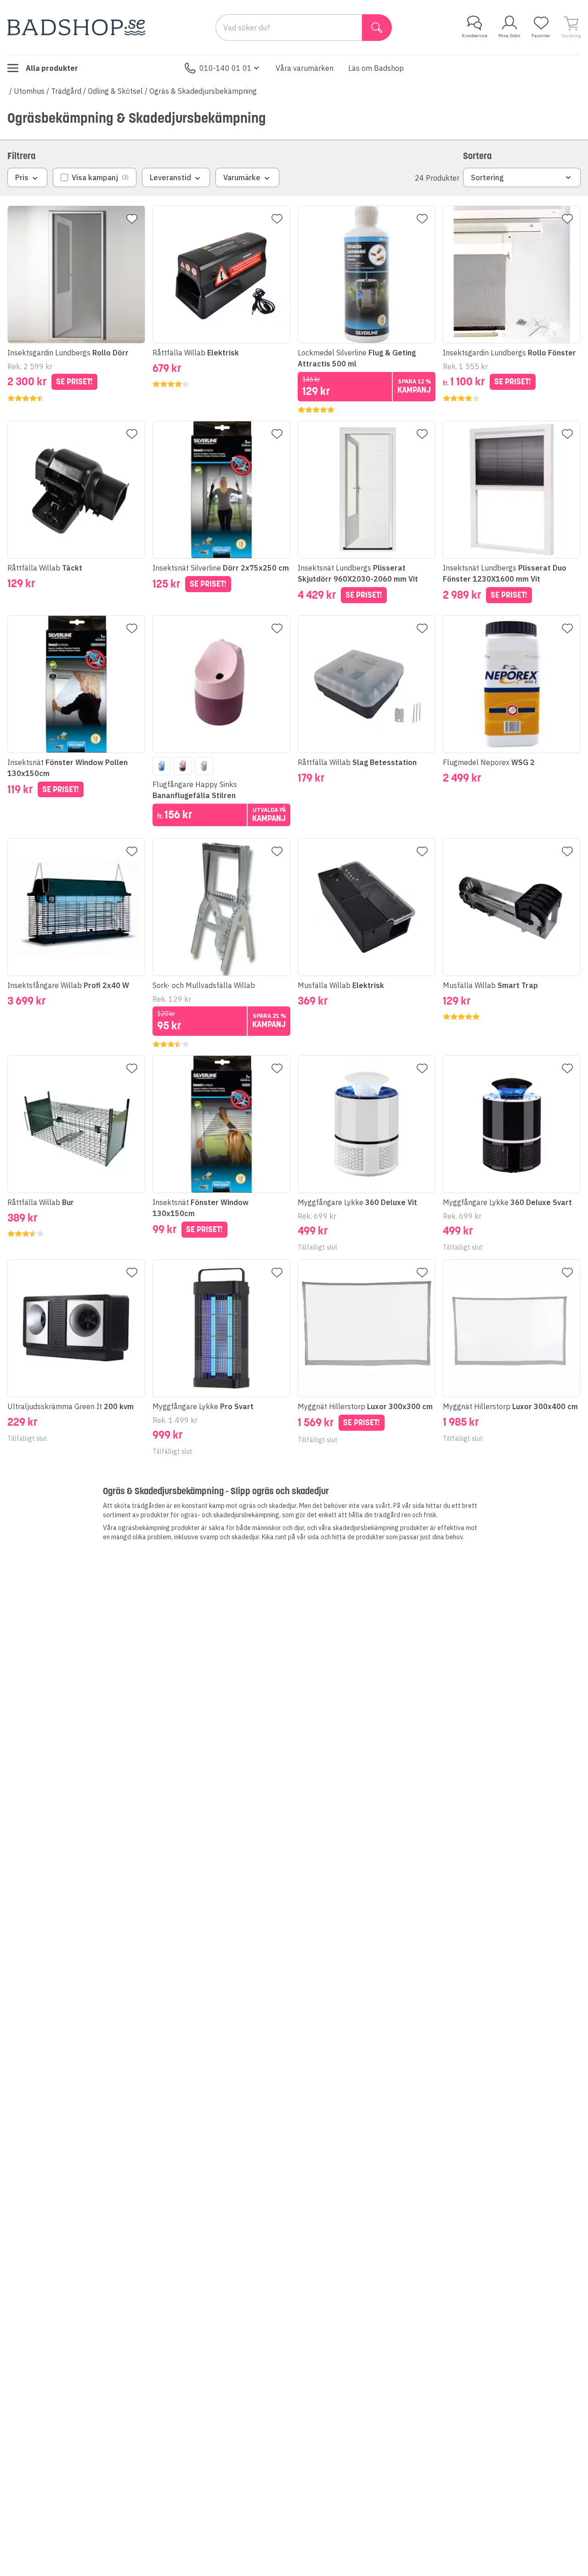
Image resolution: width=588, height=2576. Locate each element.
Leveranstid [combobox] (170, 177)
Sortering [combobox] (487, 177)
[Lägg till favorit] (132, 219)
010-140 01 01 (226, 68)
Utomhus (29, 91)
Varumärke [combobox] (242, 177)
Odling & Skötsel (115, 91)
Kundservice (475, 36)
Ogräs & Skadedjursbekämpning (203, 91)
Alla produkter (52, 68)
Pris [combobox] (22, 177)
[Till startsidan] (76, 27)
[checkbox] (95, 177)
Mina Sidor (509, 36)
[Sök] (377, 28)
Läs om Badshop (376, 68)
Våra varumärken (305, 68)
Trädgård (66, 91)
